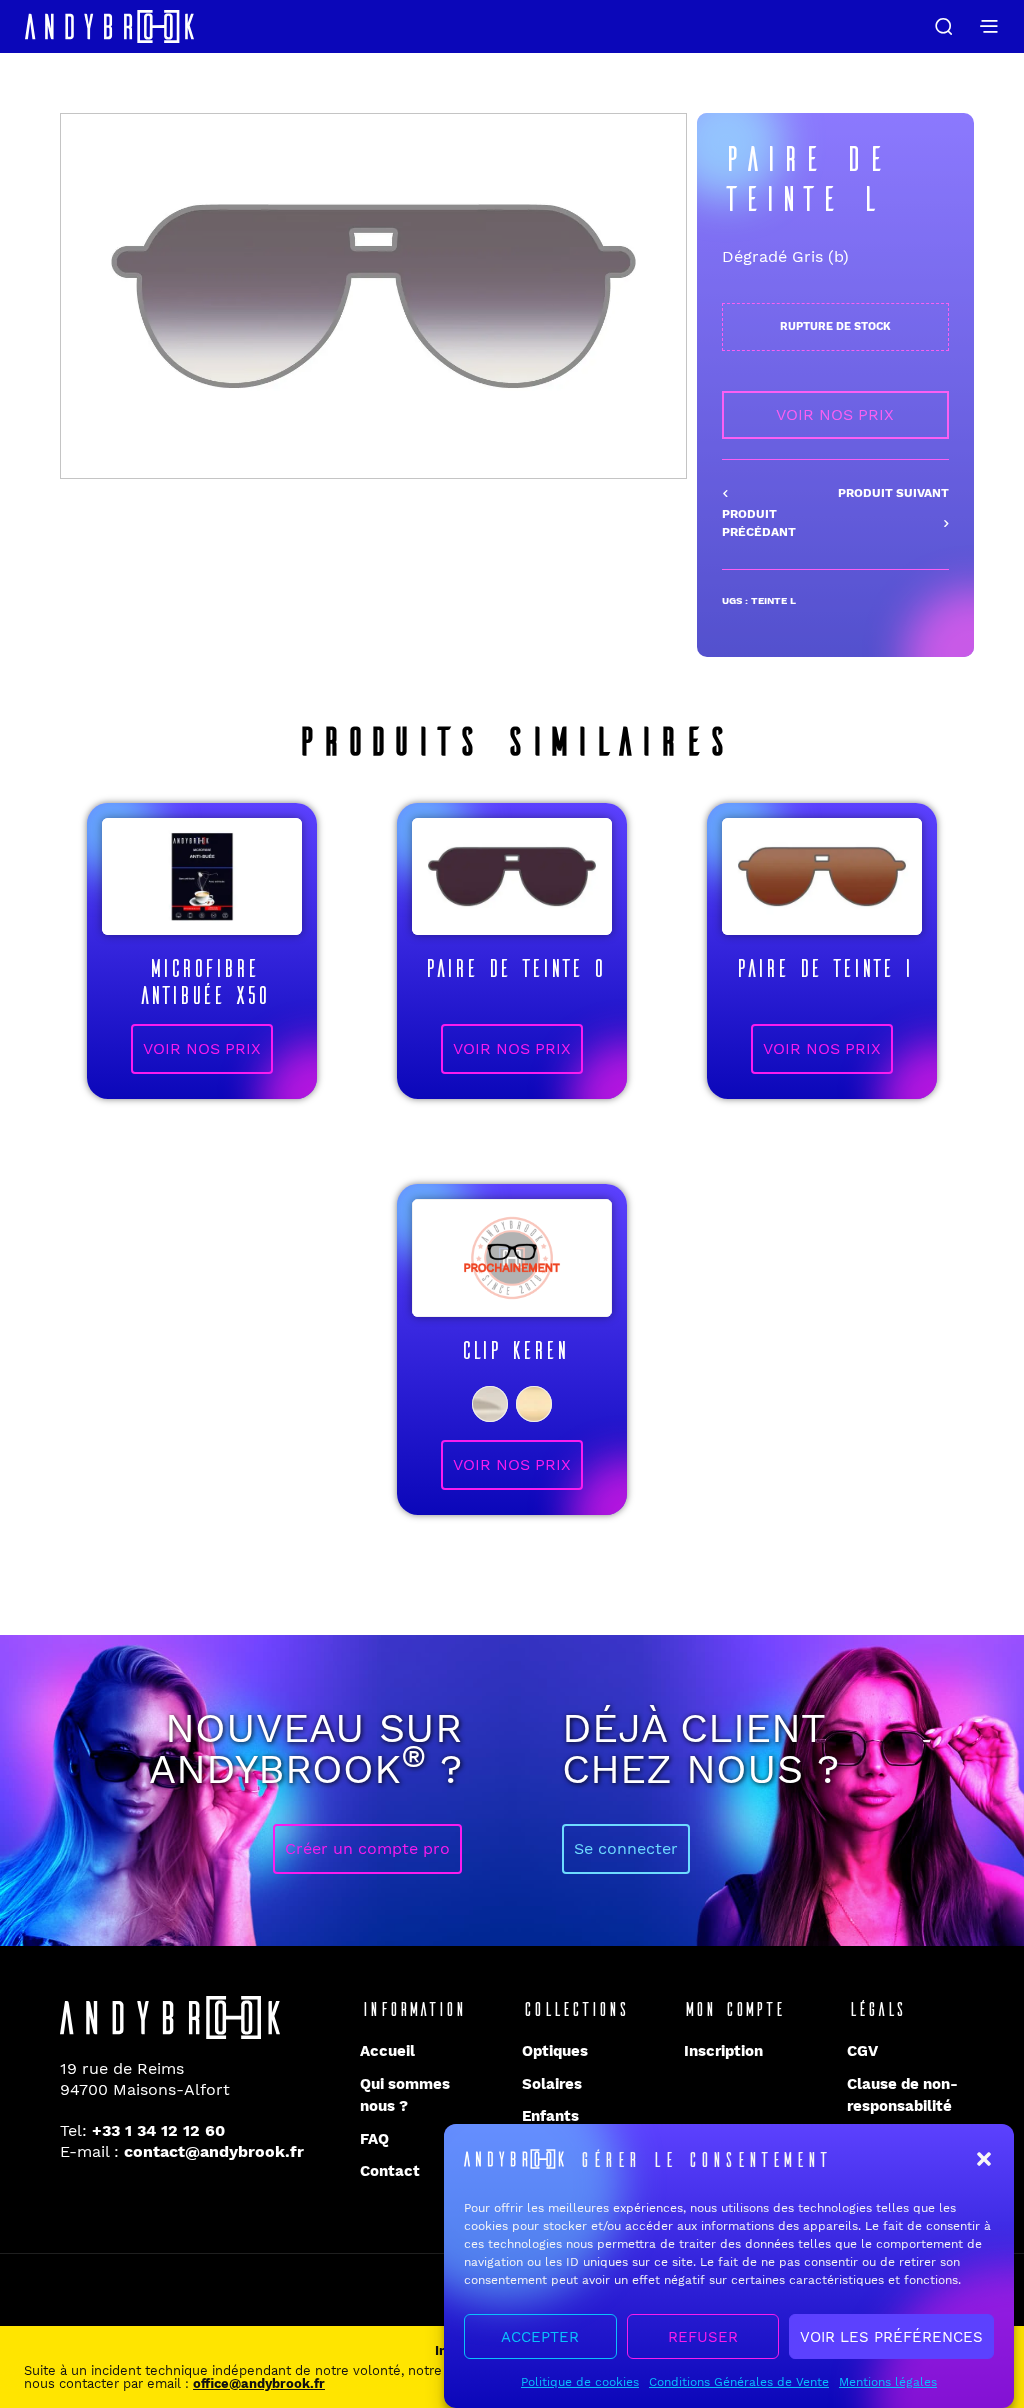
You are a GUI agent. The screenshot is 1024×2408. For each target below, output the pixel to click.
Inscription (723, 2051)
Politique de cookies (580, 2382)
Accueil (387, 2051)
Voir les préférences (891, 2337)
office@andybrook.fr (259, 2383)
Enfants (550, 2116)
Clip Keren (512, 1348)
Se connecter (626, 1848)
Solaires (552, 2084)
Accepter (540, 2337)
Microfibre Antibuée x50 (202, 979)
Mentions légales (888, 2382)
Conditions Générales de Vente (739, 2382)
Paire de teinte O (512, 966)
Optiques (555, 2051)
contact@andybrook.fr (214, 2151)
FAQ (374, 2139)
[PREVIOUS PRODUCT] (779, 514)
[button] (984, 2159)
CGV (862, 2051)
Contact (390, 2171)
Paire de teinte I (822, 966)
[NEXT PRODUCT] (892, 510)
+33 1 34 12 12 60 (158, 2130)
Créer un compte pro (367, 1848)
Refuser (703, 2337)
